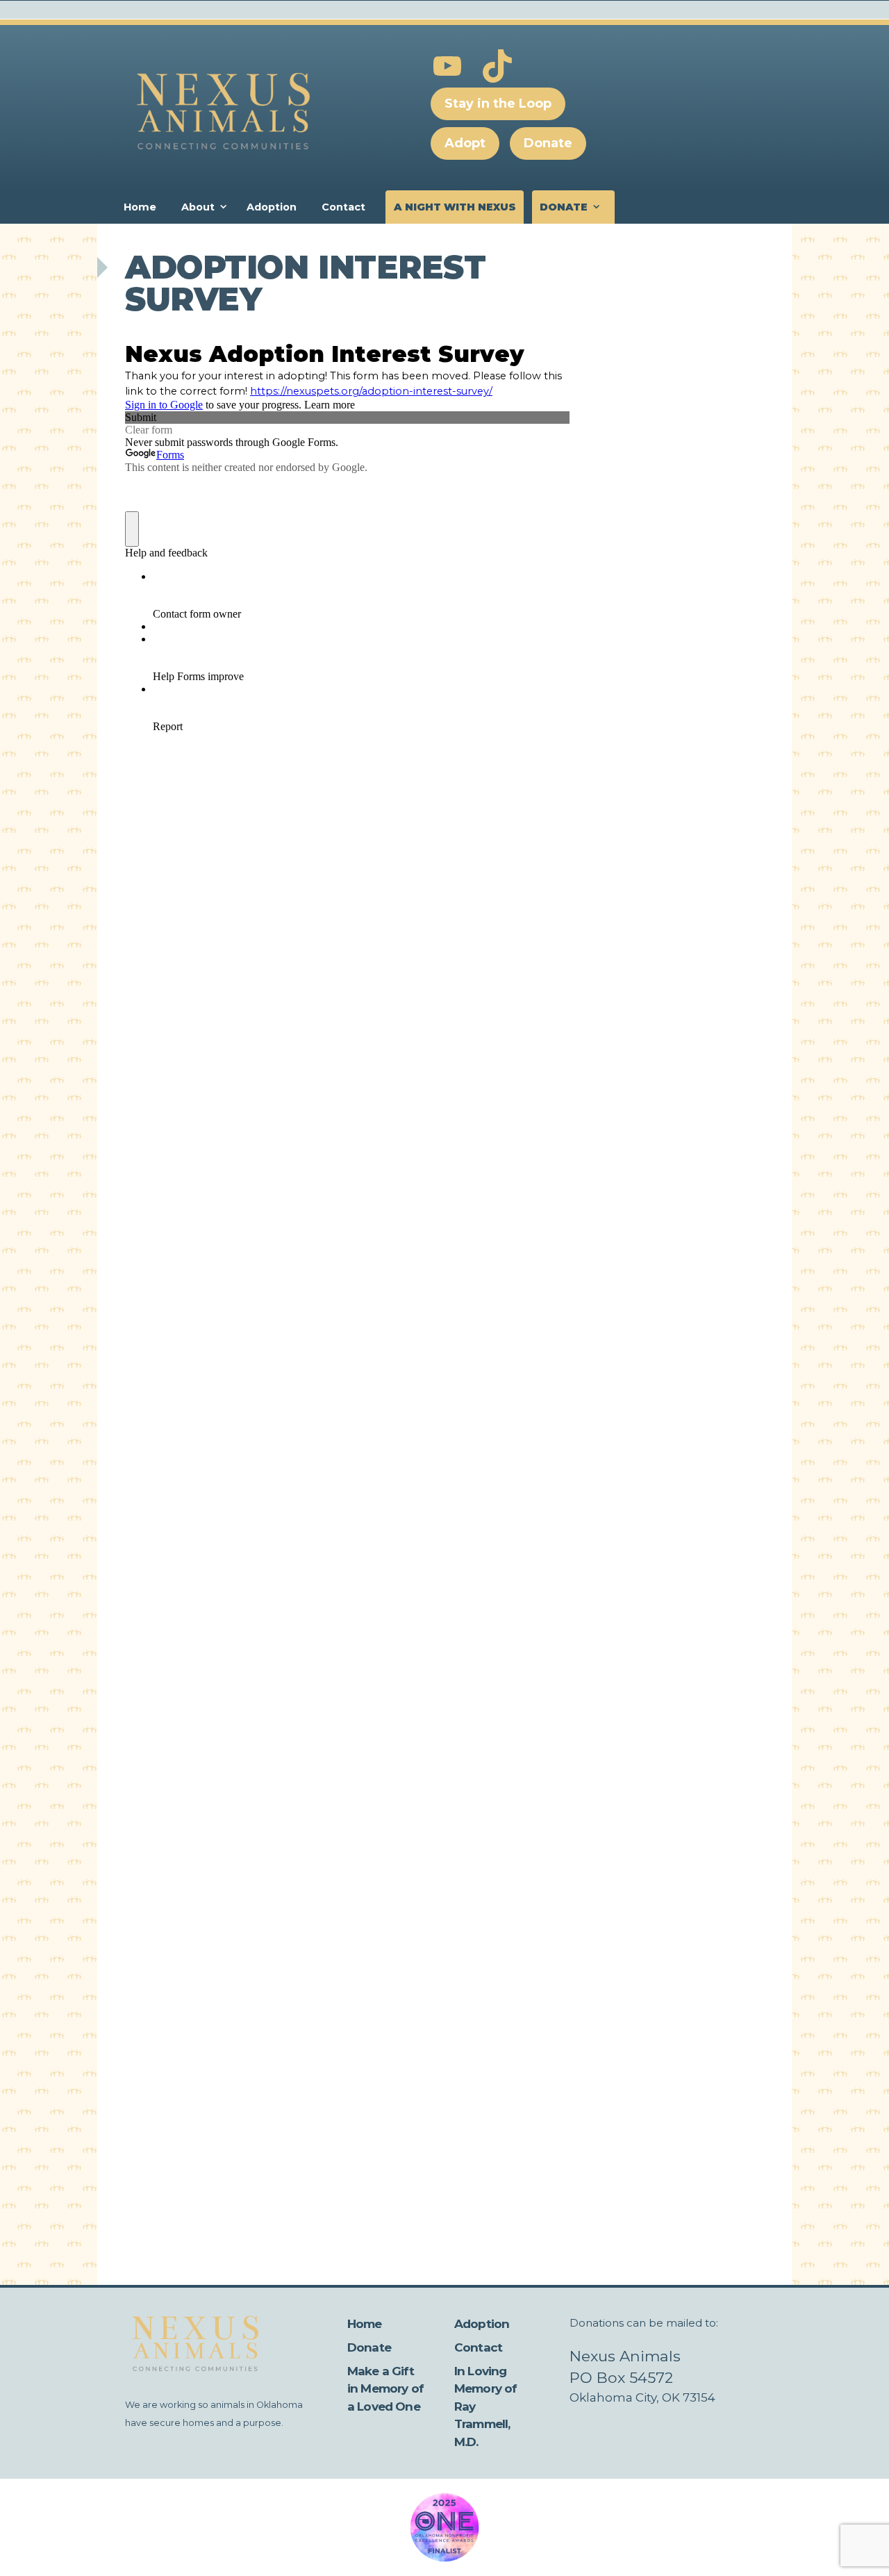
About (198, 207)
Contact (343, 207)
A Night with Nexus (455, 207)
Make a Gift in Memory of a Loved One (385, 2389)
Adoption (272, 207)
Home (140, 207)
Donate (564, 207)
